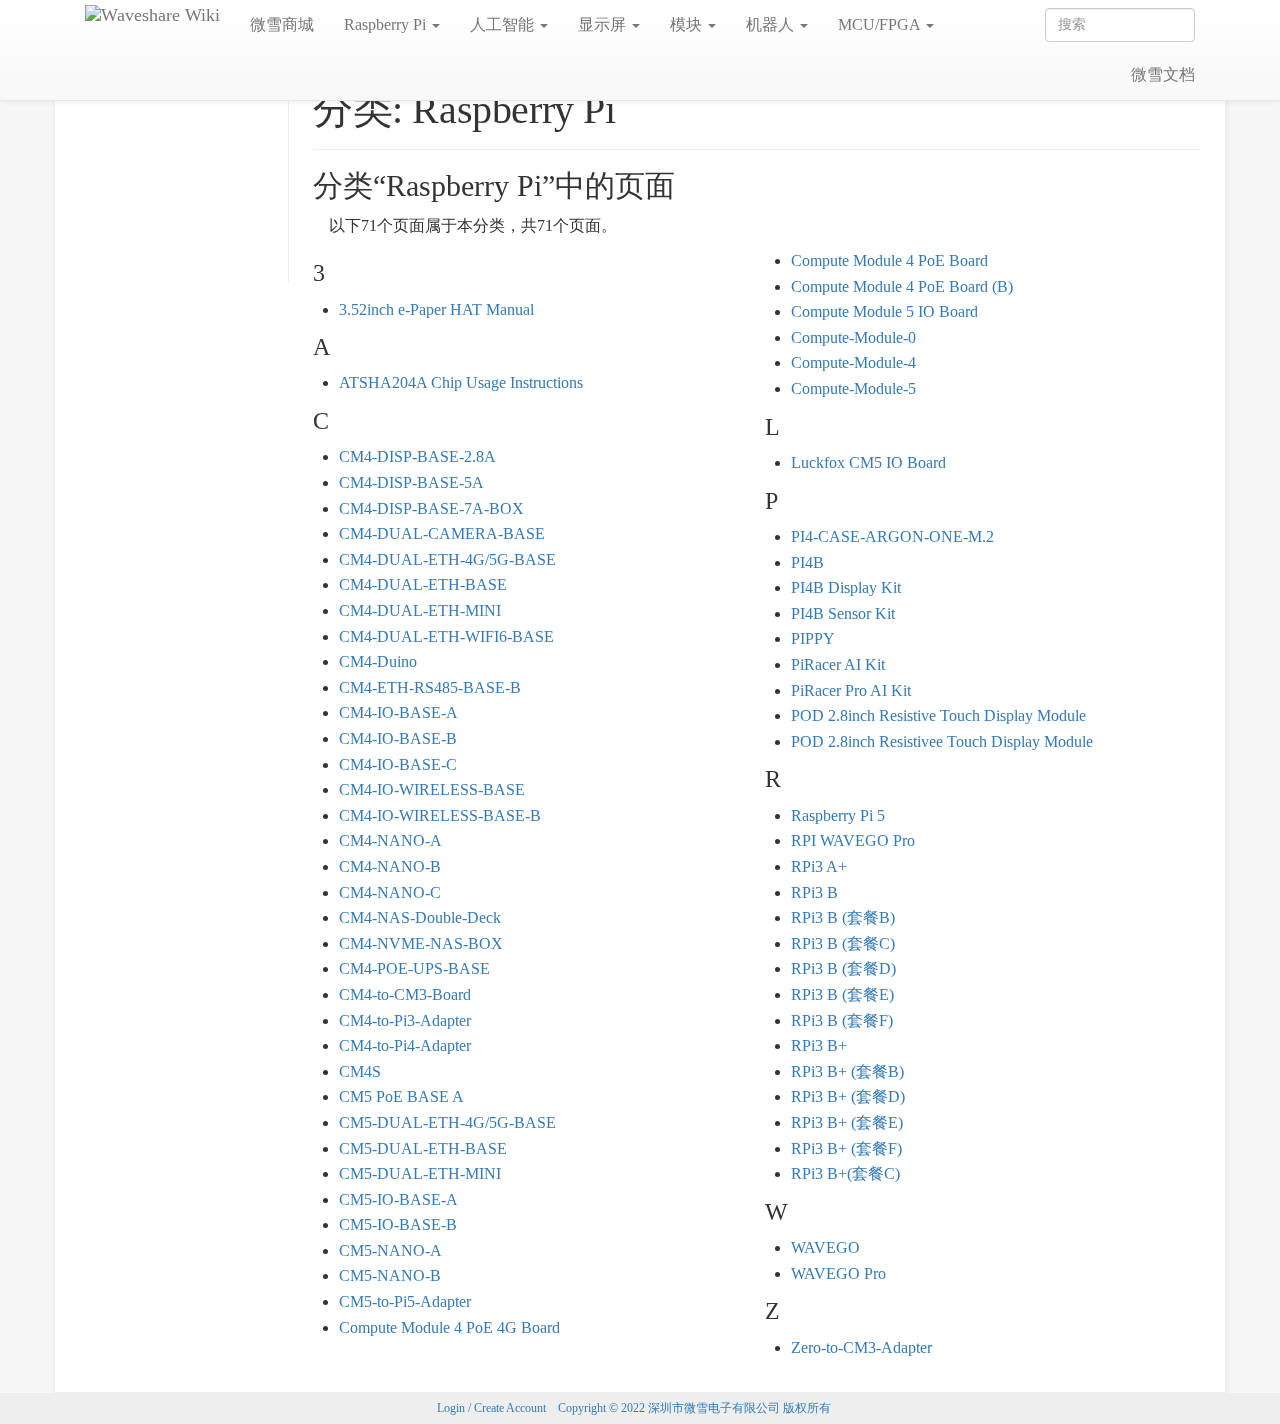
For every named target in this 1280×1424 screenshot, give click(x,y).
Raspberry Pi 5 (838, 815)
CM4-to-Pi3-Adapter (405, 1020)
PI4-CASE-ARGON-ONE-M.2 (892, 536)
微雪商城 (282, 24)
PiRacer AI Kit (838, 664)
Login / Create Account (491, 1408)
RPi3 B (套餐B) (843, 917)
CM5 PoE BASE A (401, 1096)
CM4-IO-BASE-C (398, 764)
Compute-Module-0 (853, 337)
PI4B (807, 562)
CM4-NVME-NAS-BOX (421, 943)
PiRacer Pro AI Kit (851, 690)
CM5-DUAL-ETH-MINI (420, 1173)
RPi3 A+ (819, 866)
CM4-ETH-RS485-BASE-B (430, 687)
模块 (688, 24)
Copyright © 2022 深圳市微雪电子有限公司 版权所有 (694, 1408)
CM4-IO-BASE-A (398, 712)
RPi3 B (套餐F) (842, 1020)
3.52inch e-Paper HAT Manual (436, 309)
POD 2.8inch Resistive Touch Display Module (938, 715)
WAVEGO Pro (838, 1273)
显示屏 (604, 24)
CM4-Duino (378, 661)
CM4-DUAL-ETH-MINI (420, 610)
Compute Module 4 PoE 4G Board (449, 1327)
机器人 (772, 24)
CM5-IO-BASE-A (398, 1199)
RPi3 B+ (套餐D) (848, 1096)
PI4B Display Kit (846, 587)
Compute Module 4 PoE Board (889, 260)
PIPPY (813, 638)
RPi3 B (814, 892)
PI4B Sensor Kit (843, 613)
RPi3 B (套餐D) (843, 968)
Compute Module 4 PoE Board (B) (902, 286)
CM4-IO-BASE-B (398, 738)
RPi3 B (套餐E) (842, 994)
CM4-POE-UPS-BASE (414, 968)
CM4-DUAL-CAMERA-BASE (442, 533)
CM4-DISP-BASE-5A (411, 482)
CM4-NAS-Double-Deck (420, 917)
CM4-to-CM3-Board (405, 994)
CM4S (360, 1071)
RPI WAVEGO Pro (853, 840)
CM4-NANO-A (390, 840)
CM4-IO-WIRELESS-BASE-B (440, 815)
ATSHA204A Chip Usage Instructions (461, 382)
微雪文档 (1163, 74)
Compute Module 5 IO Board (884, 311)
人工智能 (504, 24)
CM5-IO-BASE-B (398, 1224)
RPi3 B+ (819, 1045)
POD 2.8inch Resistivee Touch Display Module (942, 741)
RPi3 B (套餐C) (843, 943)
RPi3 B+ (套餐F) (846, 1148)
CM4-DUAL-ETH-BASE (423, 584)
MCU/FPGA (881, 24)
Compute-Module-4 (853, 362)
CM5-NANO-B (390, 1275)
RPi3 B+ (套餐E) (847, 1122)
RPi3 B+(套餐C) (845, 1173)
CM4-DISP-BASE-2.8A (417, 456)
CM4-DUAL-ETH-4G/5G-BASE (447, 559)
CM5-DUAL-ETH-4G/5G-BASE (447, 1122)
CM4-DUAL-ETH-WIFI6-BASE (446, 636)
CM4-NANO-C (390, 892)
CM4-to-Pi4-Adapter (405, 1045)
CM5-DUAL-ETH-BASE (423, 1148)
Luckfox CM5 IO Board (868, 462)
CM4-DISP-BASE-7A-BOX (431, 508)
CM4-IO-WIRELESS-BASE (432, 789)
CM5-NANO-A (390, 1250)
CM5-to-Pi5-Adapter (405, 1301)
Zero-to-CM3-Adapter (861, 1347)
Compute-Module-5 (853, 388)
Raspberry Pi (387, 24)
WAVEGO (825, 1247)
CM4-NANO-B (390, 866)
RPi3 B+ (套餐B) (847, 1071)
